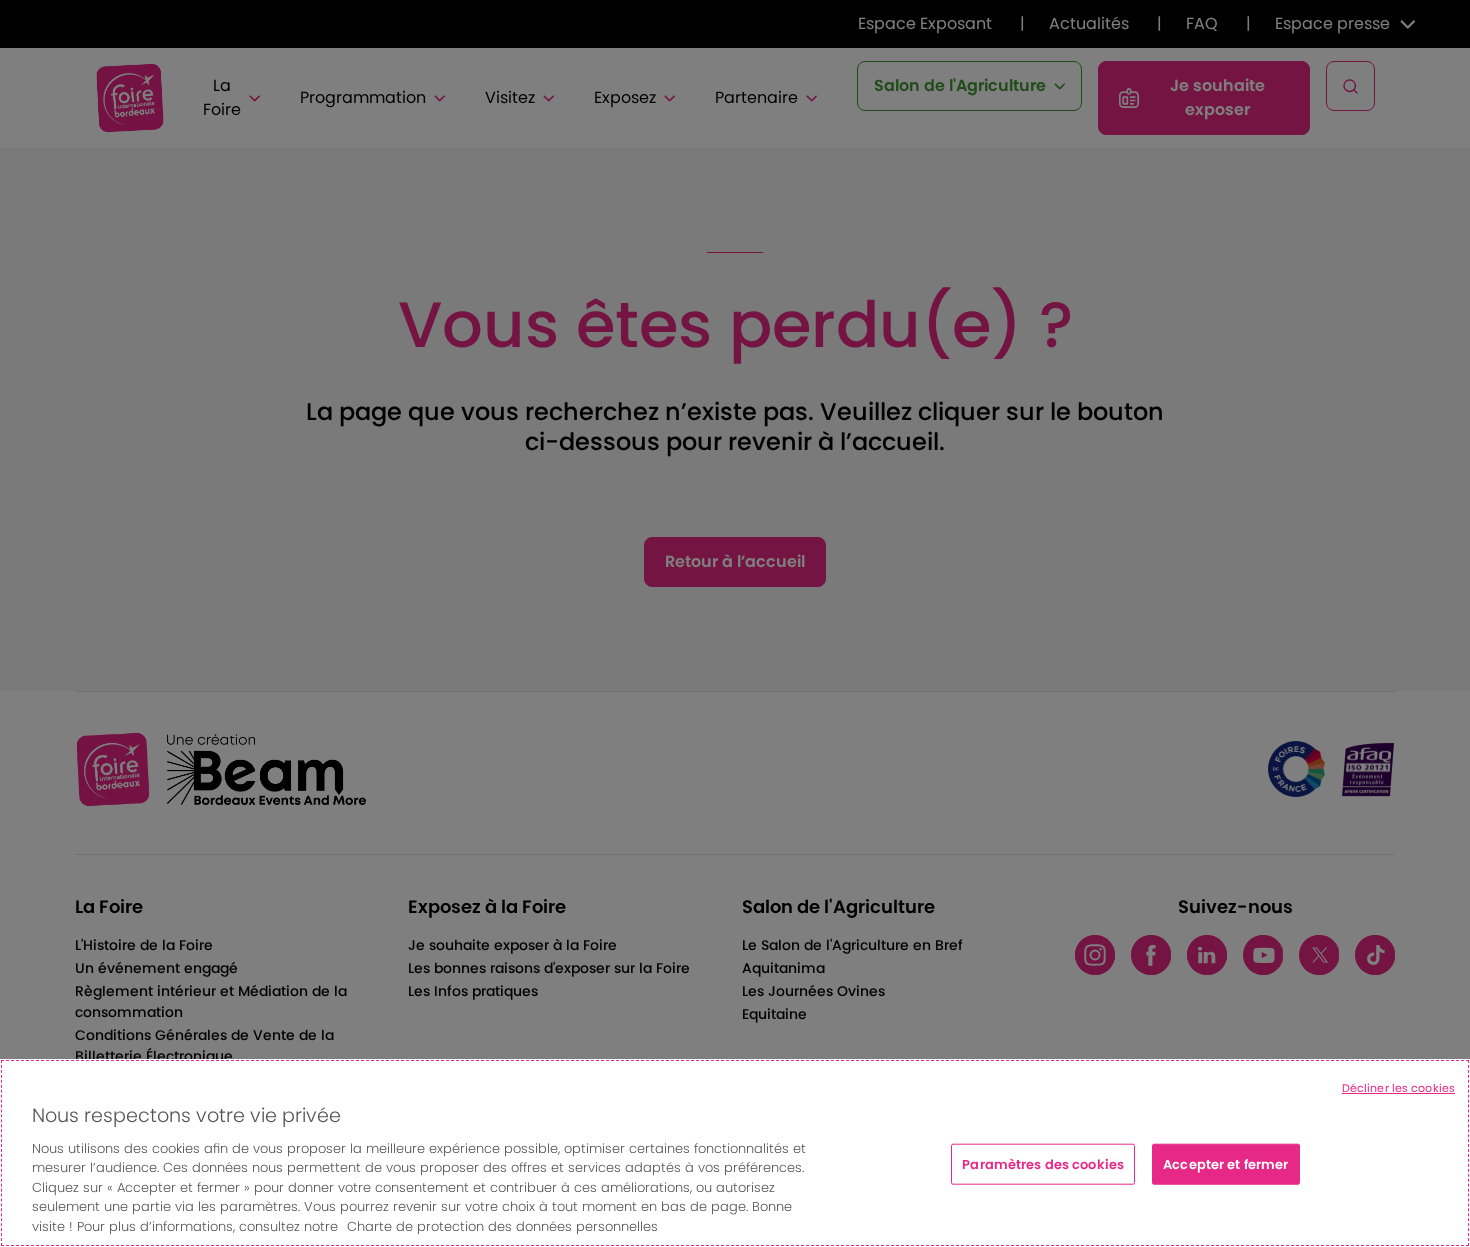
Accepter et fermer (1225, 1163)
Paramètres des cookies (1043, 1163)
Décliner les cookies (1398, 1088)
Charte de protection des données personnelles (502, 1226)
